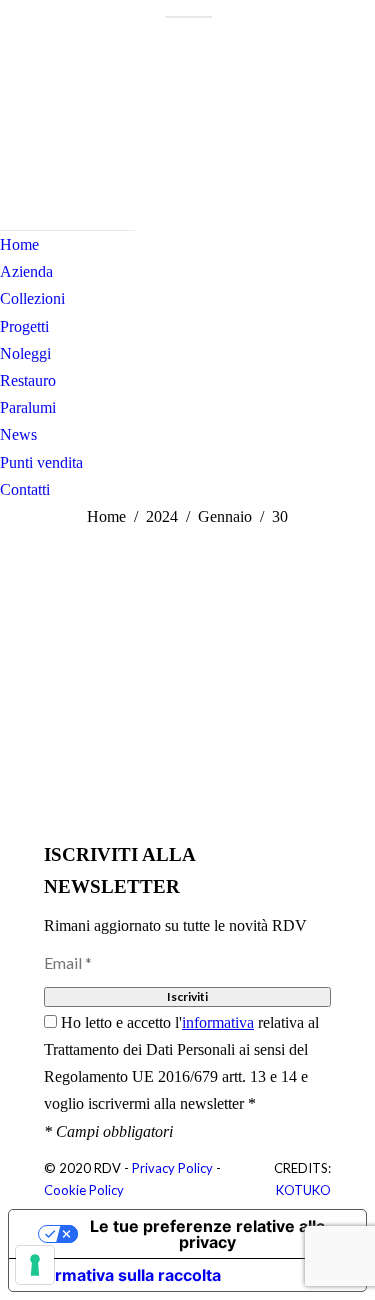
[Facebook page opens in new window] (15, 155)
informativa (218, 1022)
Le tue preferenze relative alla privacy (207, 1234)
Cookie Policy (84, 1190)
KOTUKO (303, 1190)
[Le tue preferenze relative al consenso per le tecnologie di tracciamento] (35, 1265)
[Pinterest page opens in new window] (75, 155)
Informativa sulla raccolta (123, 1275)
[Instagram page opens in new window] (45, 155)
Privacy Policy (172, 1168)
